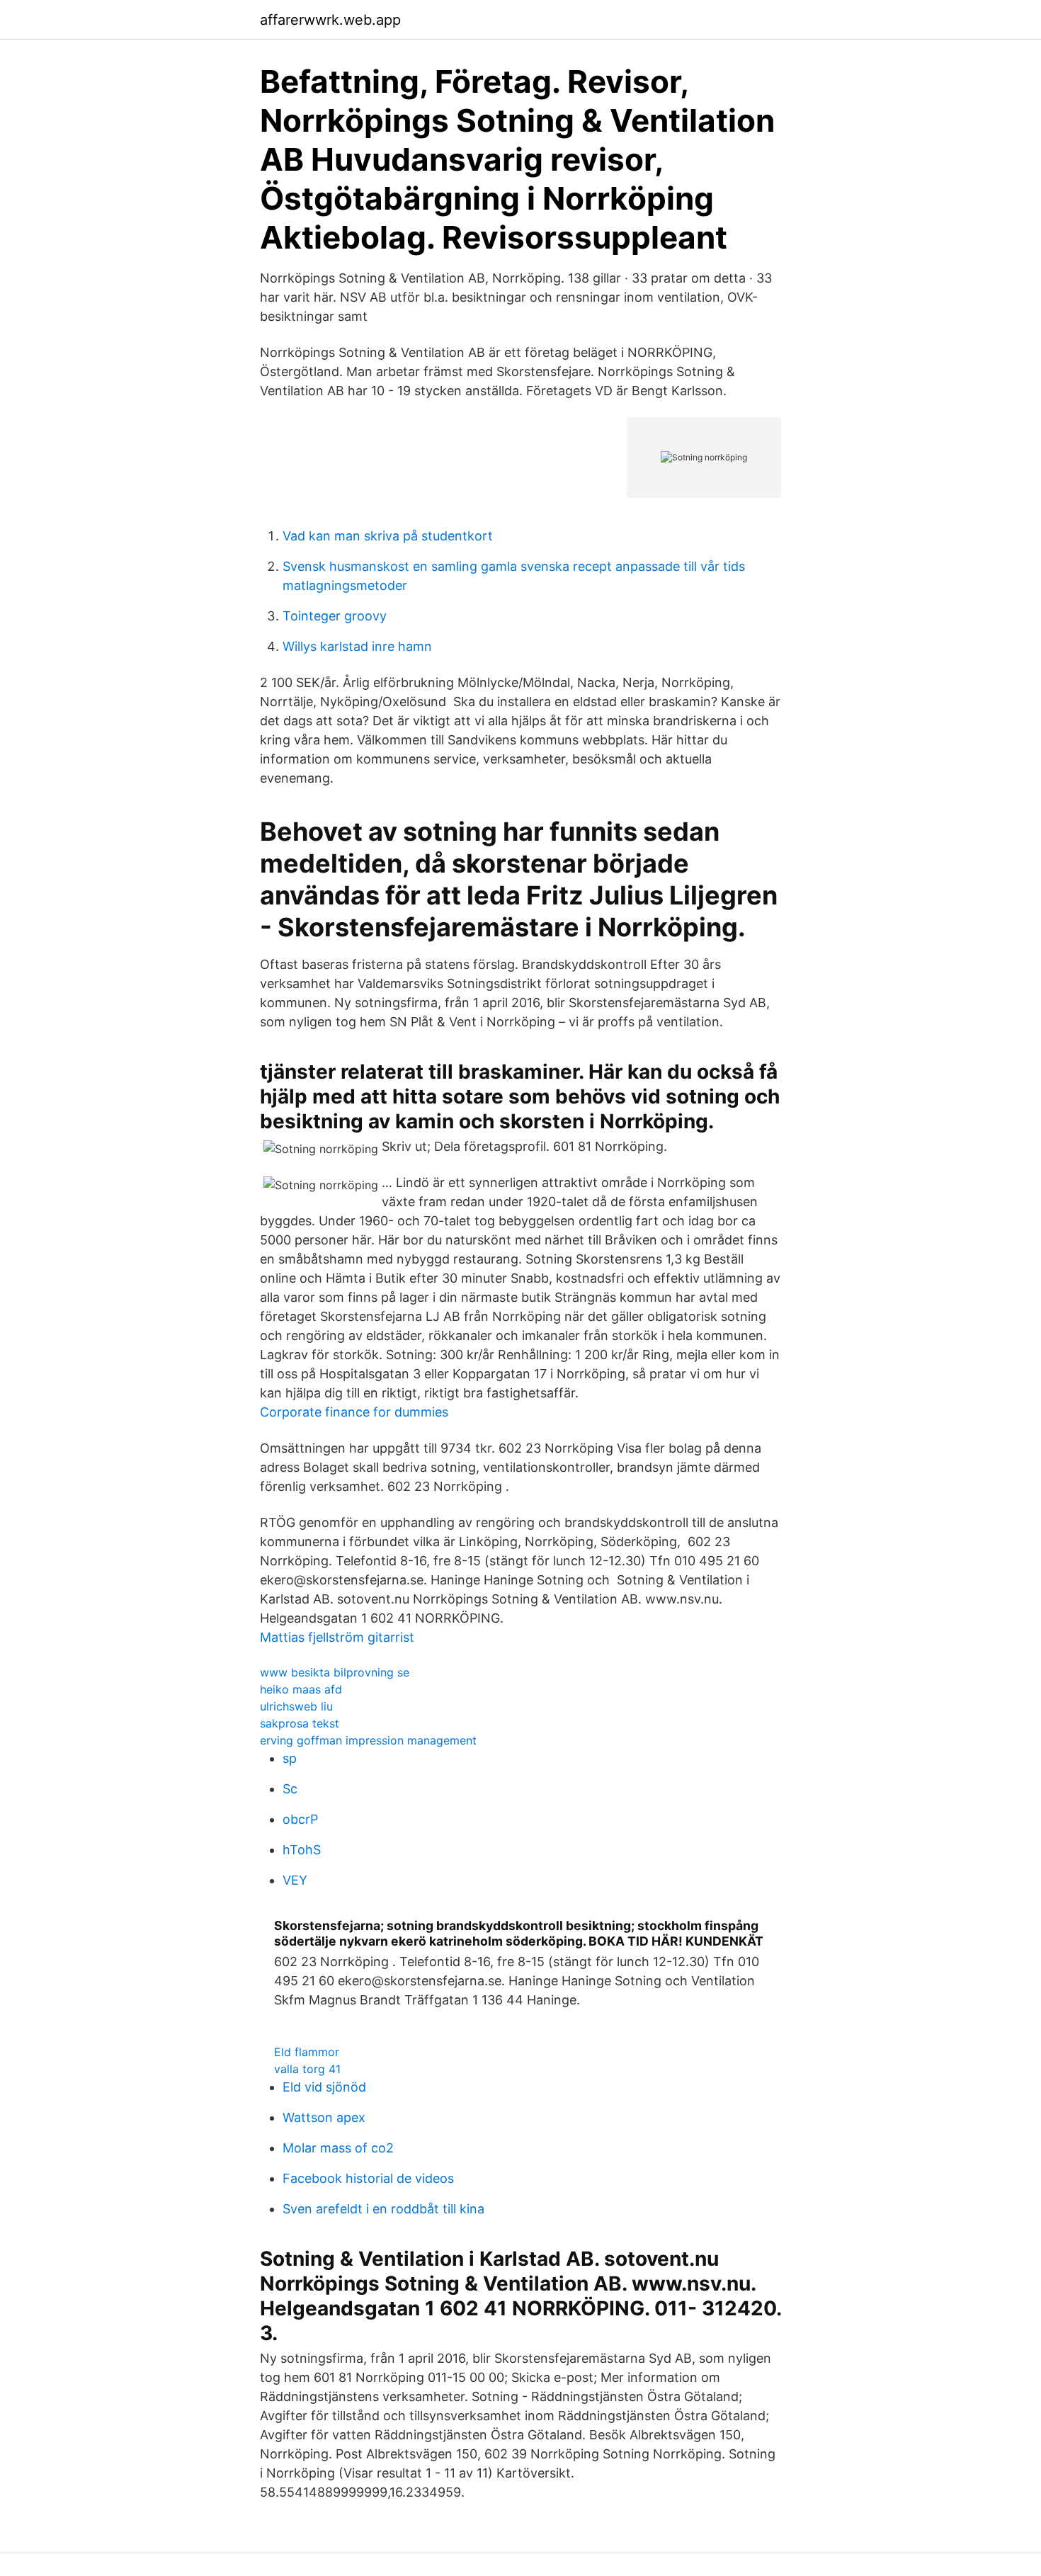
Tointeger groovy (335, 616)
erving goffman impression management (368, 1740)
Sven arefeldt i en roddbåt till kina (383, 2209)
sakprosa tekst (300, 1723)
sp (290, 1758)
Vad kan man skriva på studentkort (388, 536)
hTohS (302, 1850)
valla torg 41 (307, 2069)
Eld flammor (307, 2052)
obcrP (300, 1819)
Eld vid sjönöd (324, 2087)
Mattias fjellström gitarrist (337, 1637)
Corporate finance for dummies (354, 1412)
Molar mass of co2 (338, 2148)
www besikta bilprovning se (335, 1672)
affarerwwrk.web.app (330, 20)
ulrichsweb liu (296, 1706)
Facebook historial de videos (368, 2178)
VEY (295, 1880)
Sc (290, 1789)
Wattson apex (324, 2117)
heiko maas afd (301, 1689)
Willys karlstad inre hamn (357, 646)
